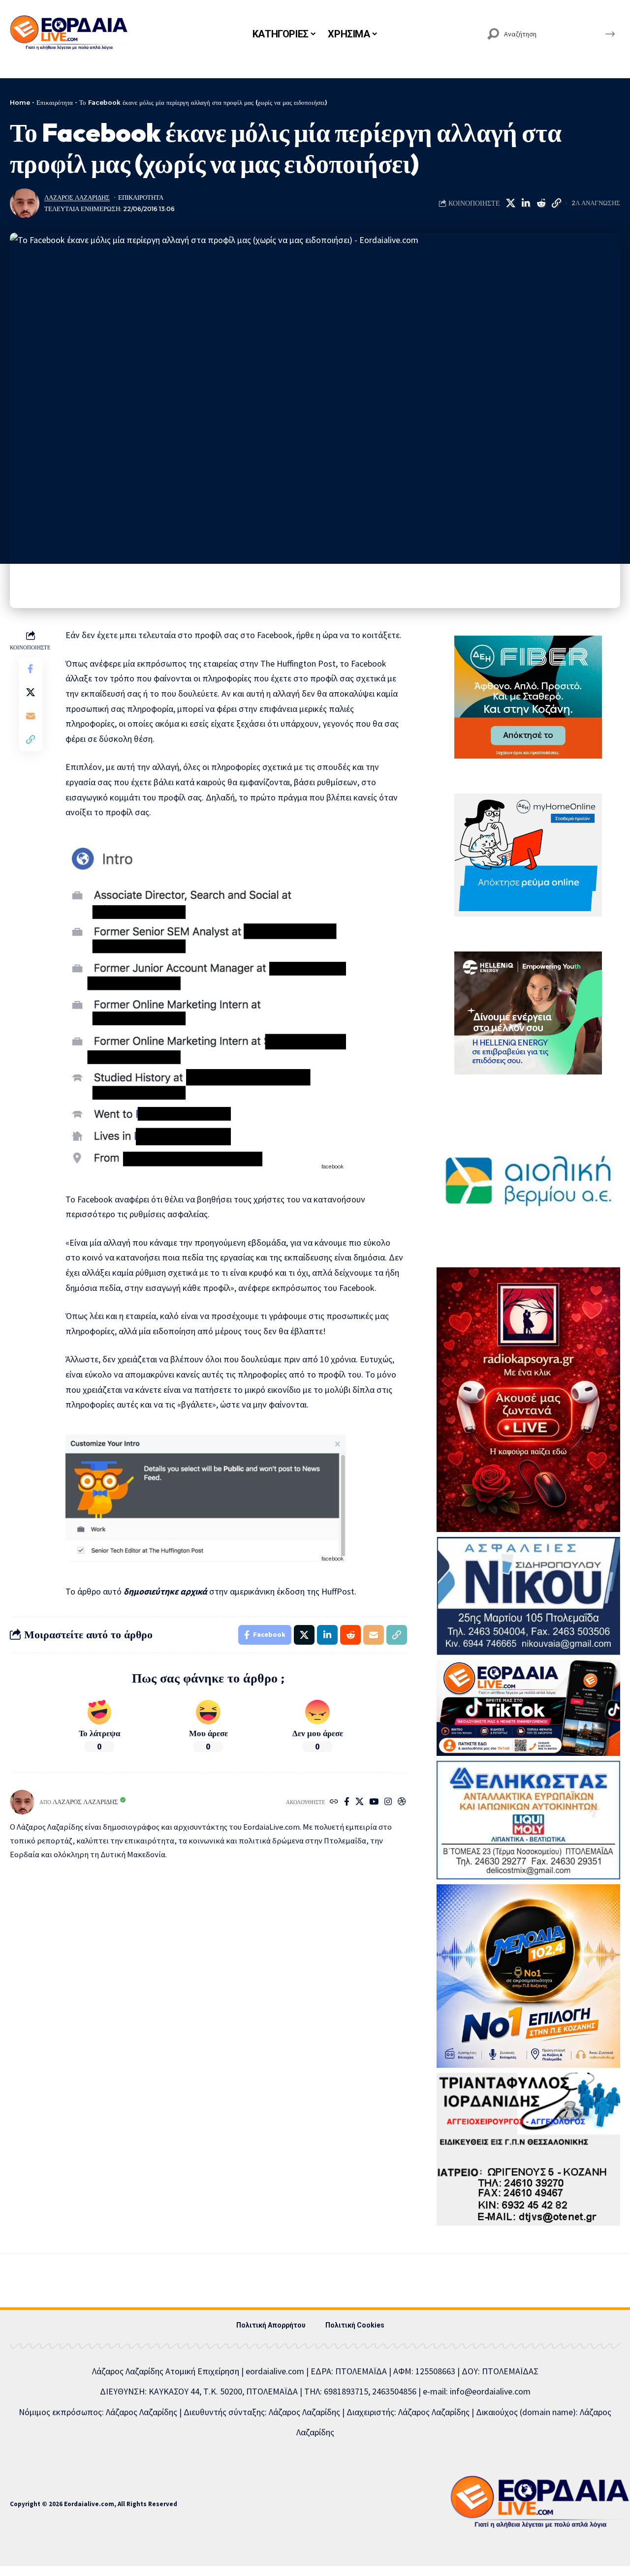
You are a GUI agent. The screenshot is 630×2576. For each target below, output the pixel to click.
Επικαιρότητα (55, 102)
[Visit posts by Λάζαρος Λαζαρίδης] (25, 203)
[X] (360, 1802)
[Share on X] (510, 203)
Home (20, 102)
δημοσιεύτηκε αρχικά (165, 1591)
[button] (556, 203)
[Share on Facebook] (31, 669)
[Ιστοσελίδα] (334, 1802)
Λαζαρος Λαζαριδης (77, 198)
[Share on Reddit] (541, 203)
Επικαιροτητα (141, 198)
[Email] (31, 716)
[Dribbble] (402, 1802)
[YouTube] (374, 1802)
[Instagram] (388, 1802)
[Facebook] (347, 1802)
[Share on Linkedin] (526, 203)
